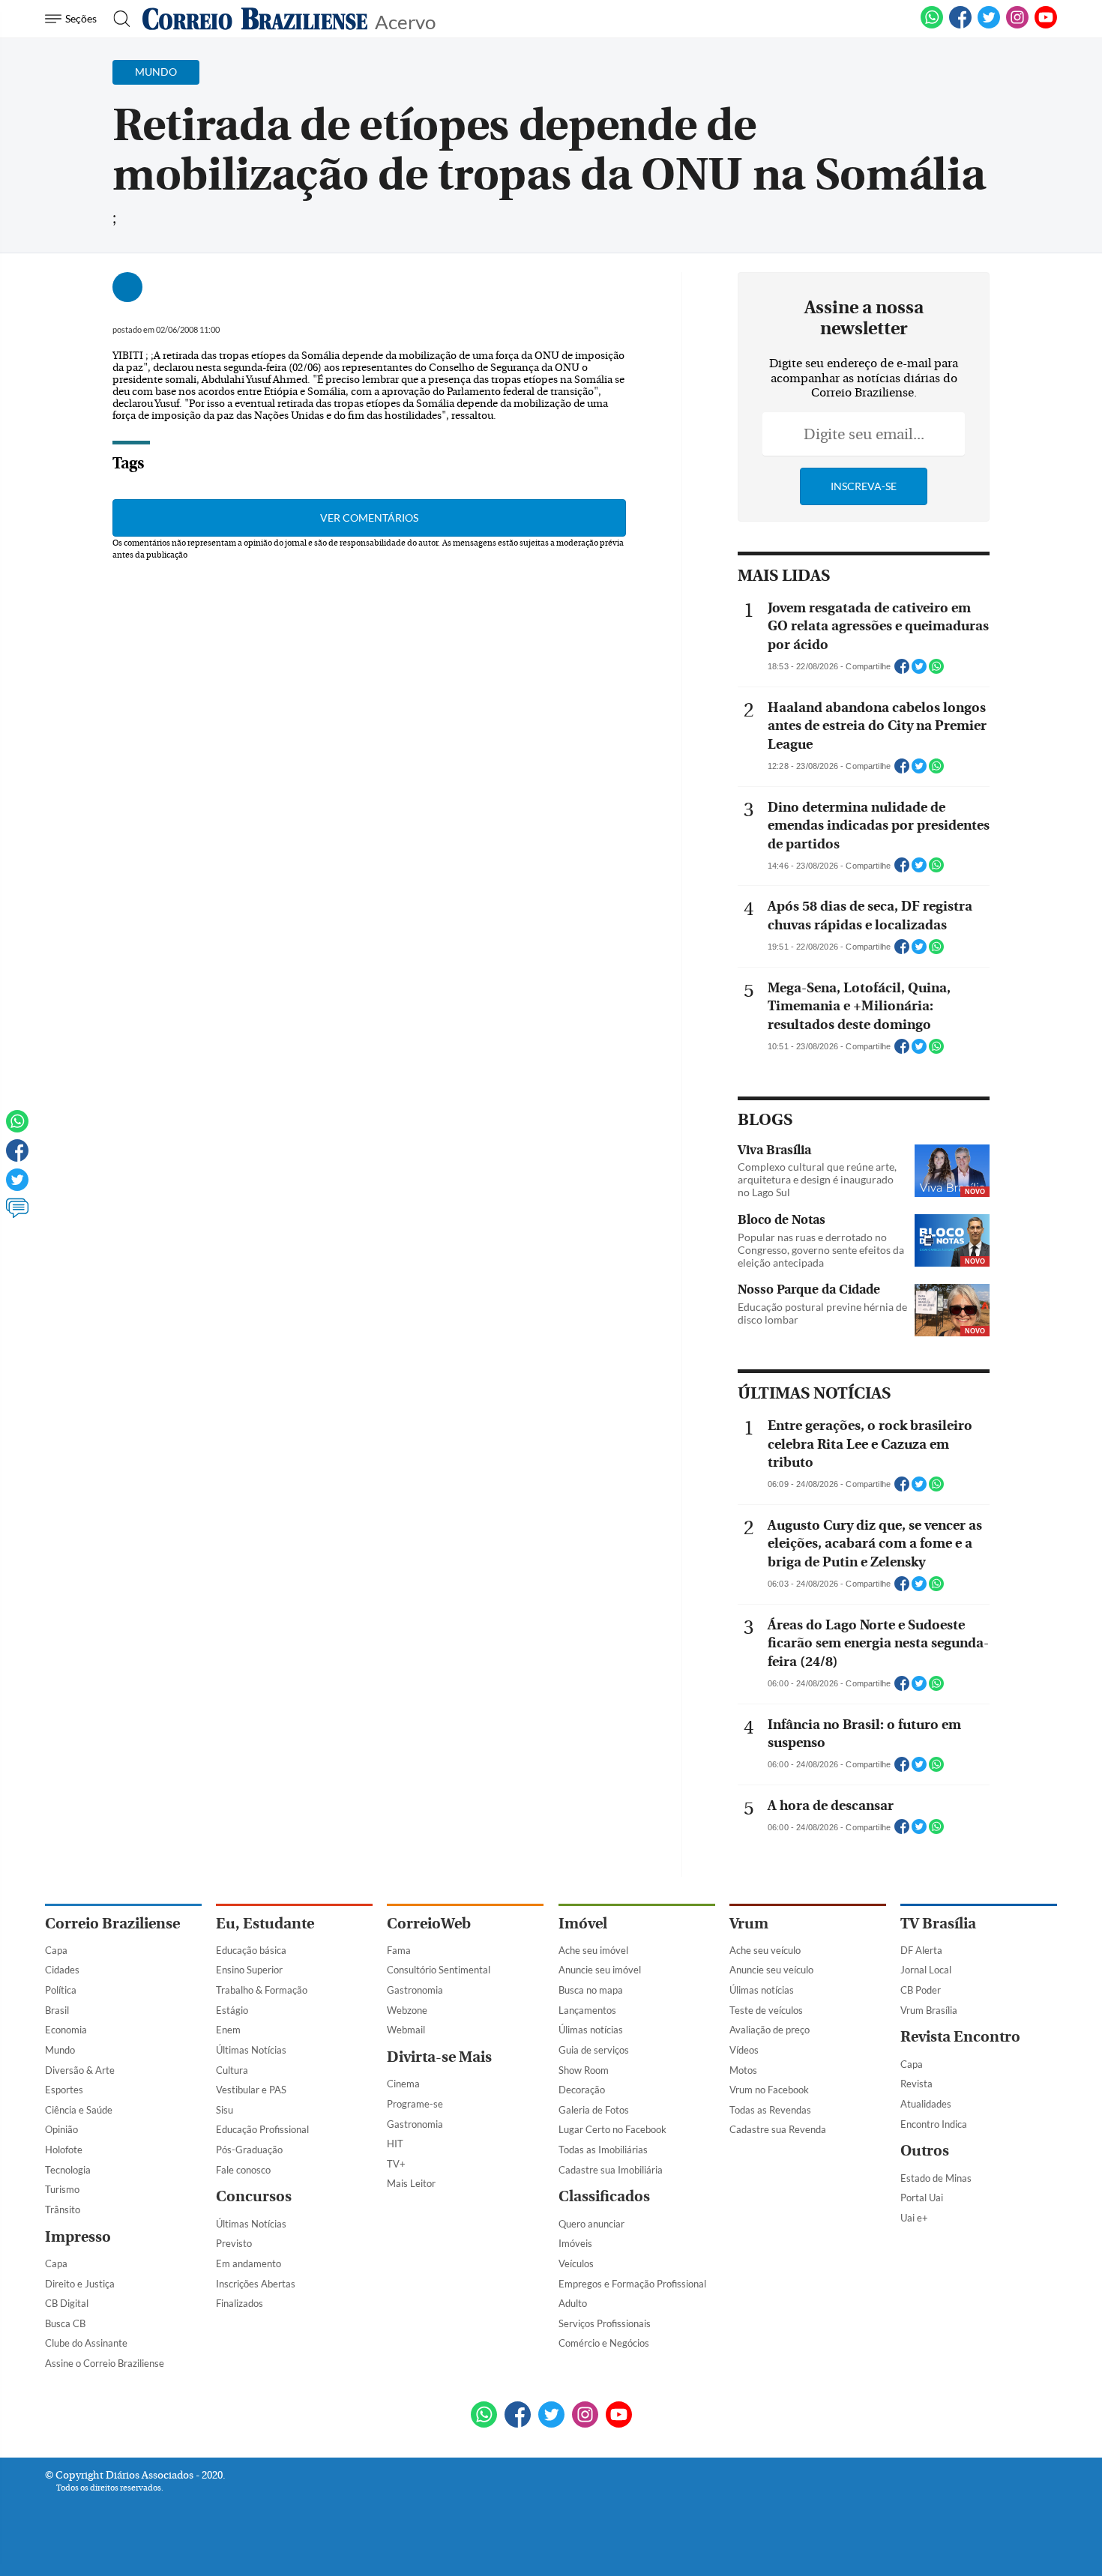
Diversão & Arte (80, 2070)
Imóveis (575, 2243)
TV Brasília (938, 1924)
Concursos (254, 2196)
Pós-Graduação (249, 2150)
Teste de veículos (766, 2010)
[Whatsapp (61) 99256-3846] (932, 25)
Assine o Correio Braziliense (105, 2363)
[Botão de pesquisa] (117, 19)
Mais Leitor (411, 2183)
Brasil (57, 2010)
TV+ (396, 2164)
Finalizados (240, 2303)
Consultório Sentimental (439, 1970)
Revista (916, 2084)
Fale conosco (243, 2170)
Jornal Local (926, 1970)
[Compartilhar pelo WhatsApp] (936, 671)
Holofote (64, 2150)
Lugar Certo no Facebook (612, 2129)
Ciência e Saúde (79, 2110)
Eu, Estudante (265, 1924)
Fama (399, 1950)
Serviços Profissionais (605, 2323)
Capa (56, 1950)
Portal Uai (922, 2198)
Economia (66, 2030)
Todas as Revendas (770, 2110)
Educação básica (251, 1950)
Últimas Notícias (251, 2050)
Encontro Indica (934, 2124)
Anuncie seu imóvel (600, 1970)
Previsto (234, 2243)
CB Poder (921, 1990)
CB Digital (67, 2303)
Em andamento (249, 2263)
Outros (925, 2151)
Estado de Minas (936, 2178)
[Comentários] (17, 1215)
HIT (395, 2144)
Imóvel (583, 1924)
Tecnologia (68, 2170)
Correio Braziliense (112, 1924)
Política (61, 1990)
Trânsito (63, 2209)
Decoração (582, 2090)
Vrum (749, 1924)
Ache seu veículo (765, 1950)
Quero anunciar (591, 2224)
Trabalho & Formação (262, 1990)
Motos (743, 2070)
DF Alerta (921, 1950)
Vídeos (744, 2050)
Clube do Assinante (86, 2343)
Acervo (405, 21)
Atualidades (926, 2104)
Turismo (62, 2189)
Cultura (232, 2070)
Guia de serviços (594, 2050)
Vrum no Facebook (769, 2090)
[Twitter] (17, 1186)
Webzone (407, 2010)
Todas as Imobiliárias (603, 2150)
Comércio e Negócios (604, 2343)
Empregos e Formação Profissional (632, 2284)
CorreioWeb (429, 1924)
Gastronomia (415, 1990)
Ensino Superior (249, 1970)
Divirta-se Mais (439, 2057)
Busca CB (65, 2323)
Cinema (403, 2084)
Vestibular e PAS (251, 2090)
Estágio (232, 2010)
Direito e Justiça (80, 2284)
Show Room (584, 2070)
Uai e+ (914, 2218)
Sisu (225, 2110)
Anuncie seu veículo (771, 1970)
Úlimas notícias (591, 2030)
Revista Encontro (960, 2037)
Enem (228, 2030)
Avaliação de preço (770, 2030)
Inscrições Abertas (256, 2284)
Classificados (604, 2196)
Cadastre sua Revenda (778, 2129)
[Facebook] (960, 25)
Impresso (78, 2237)
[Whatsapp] (17, 1128)
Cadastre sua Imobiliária (611, 2170)
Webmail (406, 2030)
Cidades (62, 1970)
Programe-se (415, 2104)
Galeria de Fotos (594, 2110)
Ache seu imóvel (593, 1950)
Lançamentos (587, 2010)
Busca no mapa (591, 1990)
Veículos (576, 2263)
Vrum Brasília (929, 2010)
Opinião (61, 2129)
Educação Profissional (262, 2129)
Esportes (64, 2090)
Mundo (60, 2050)
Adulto (573, 2303)
